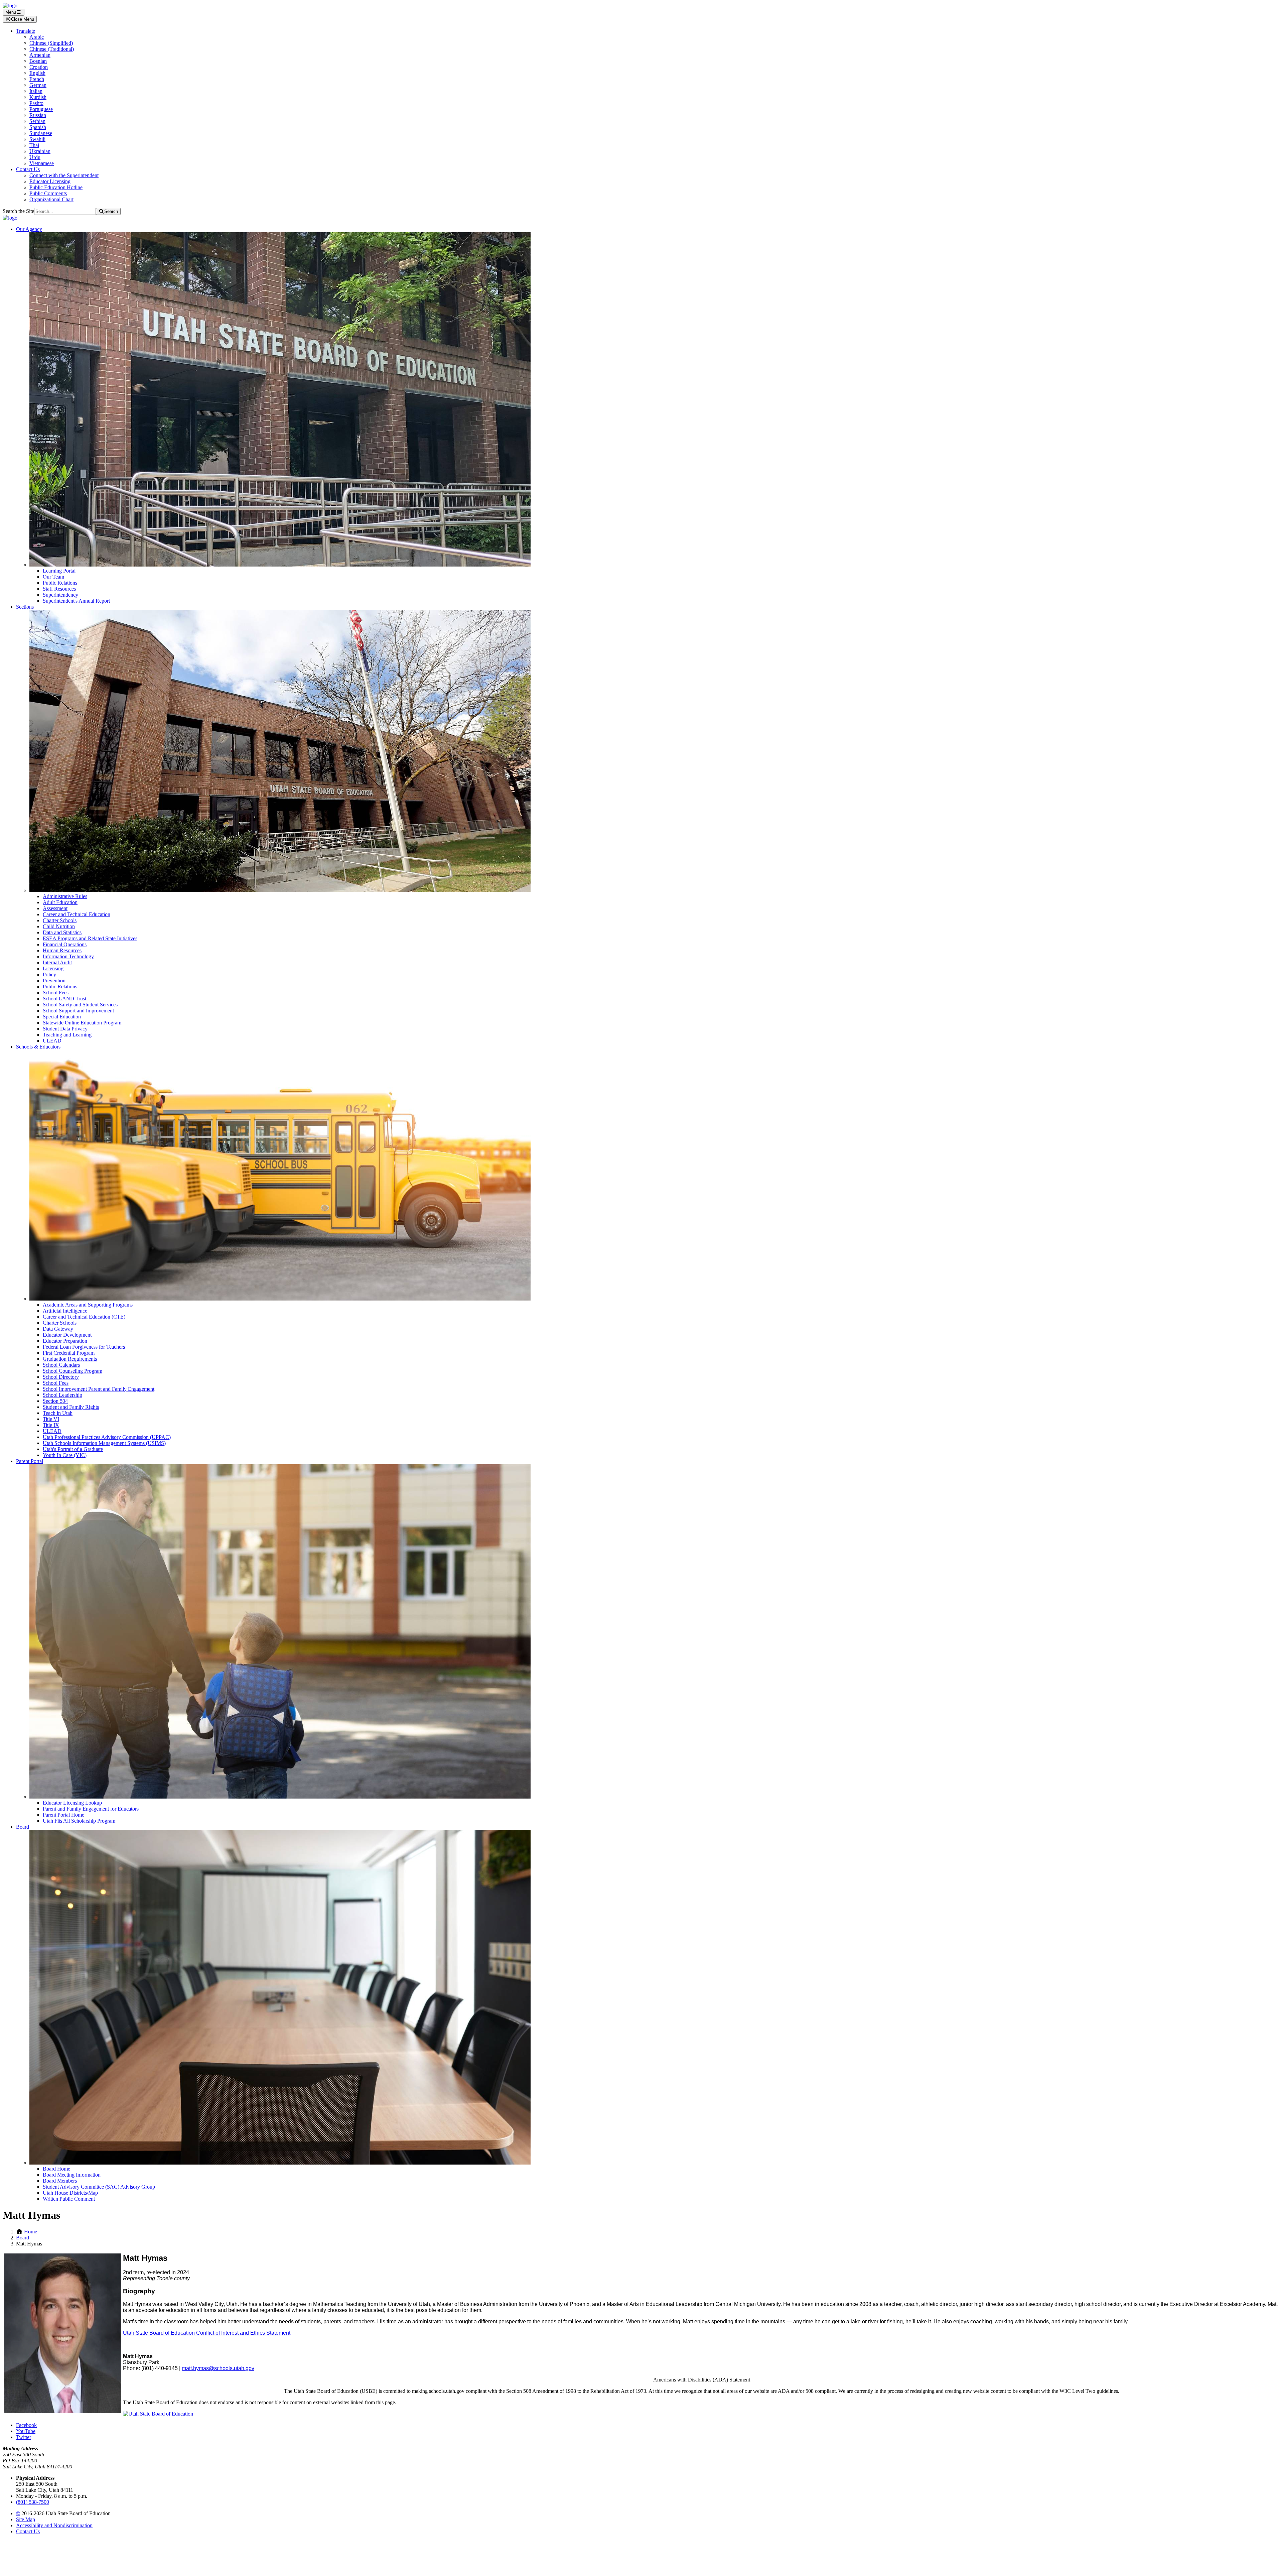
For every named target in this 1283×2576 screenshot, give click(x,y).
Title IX (51, 1425)
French (37, 79)
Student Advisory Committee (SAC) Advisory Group (99, 2187)
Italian (36, 91)
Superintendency (60, 595)
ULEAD (52, 1041)
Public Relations (60, 583)
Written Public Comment (69, 2199)
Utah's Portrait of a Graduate (73, 1449)
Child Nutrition (59, 926)
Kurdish (38, 97)
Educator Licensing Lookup (72, 1803)
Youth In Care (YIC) (65, 1455)
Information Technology (68, 956)
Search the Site (18, 211)
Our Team (53, 577)
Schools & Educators (38, 1047)
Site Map (26, 2519)
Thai (34, 145)
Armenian (40, 55)
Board (23, 1827)
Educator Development (67, 1335)
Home (30, 2232)
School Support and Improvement (78, 1011)
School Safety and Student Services (80, 1005)
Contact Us (28, 169)
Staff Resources (59, 589)
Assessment (55, 908)
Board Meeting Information (72, 2175)
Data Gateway (58, 1329)
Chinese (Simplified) (51, 43)
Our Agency (29, 229)
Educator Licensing (50, 181)
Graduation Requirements (70, 1359)
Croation (39, 67)
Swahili (37, 139)
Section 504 (55, 1401)
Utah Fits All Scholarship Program (79, 1821)
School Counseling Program (73, 1371)
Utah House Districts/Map (70, 2193)
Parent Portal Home (63, 1815)
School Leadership (62, 1395)
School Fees (56, 993)
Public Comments (48, 193)
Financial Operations (65, 944)
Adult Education (60, 902)
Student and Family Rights (71, 1407)
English (37, 73)
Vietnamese (42, 163)
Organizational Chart (51, 199)
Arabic (37, 37)
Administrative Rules (65, 896)
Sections (25, 607)
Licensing (53, 968)
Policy (49, 974)
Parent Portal (30, 1461)
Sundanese (41, 133)
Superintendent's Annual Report (76, 601)
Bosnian (38, 61)
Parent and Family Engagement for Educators (91, 1809)
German (38, 85)
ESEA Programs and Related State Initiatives (90, 938)
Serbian (37, 121)
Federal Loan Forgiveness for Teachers (84, 1347)
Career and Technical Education (77, 914)
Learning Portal (59, 571)
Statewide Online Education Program (82, 1023)
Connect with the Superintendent (64, 175)
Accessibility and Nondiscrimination (54, 2525)
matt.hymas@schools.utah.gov (218, 2368)
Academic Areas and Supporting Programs (88, 1305)
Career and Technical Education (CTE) (84, 1317)
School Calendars (61, 1365)
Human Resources (62, 950)
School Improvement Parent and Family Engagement (99, 1389)
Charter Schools (60, 920)
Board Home (56, 2169)
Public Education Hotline (56, 187)
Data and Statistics (62, 932)
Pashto (36, 103)
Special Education (62, 1017)
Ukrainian (40, 151)
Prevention (54, 980)
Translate (26, 31)
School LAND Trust (64, 999)
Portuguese (41, 109)
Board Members (60, 2181)
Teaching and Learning (67, 1035)
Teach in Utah (58, 1413)
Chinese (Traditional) (52, 49)
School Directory (61, 1377)
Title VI (51, 1419)
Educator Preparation (65, 1341)
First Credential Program (69, 1353)
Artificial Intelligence (65, 1311)
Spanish (38, 127)
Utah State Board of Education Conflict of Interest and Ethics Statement (207, 2333)
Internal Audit (57, 962)
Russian (38, 115)
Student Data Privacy (65, 1029)
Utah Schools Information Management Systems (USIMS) (104, 1443)
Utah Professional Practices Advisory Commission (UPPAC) (107, 1437)
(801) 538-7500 (33, 2502)
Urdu (35, 157)
